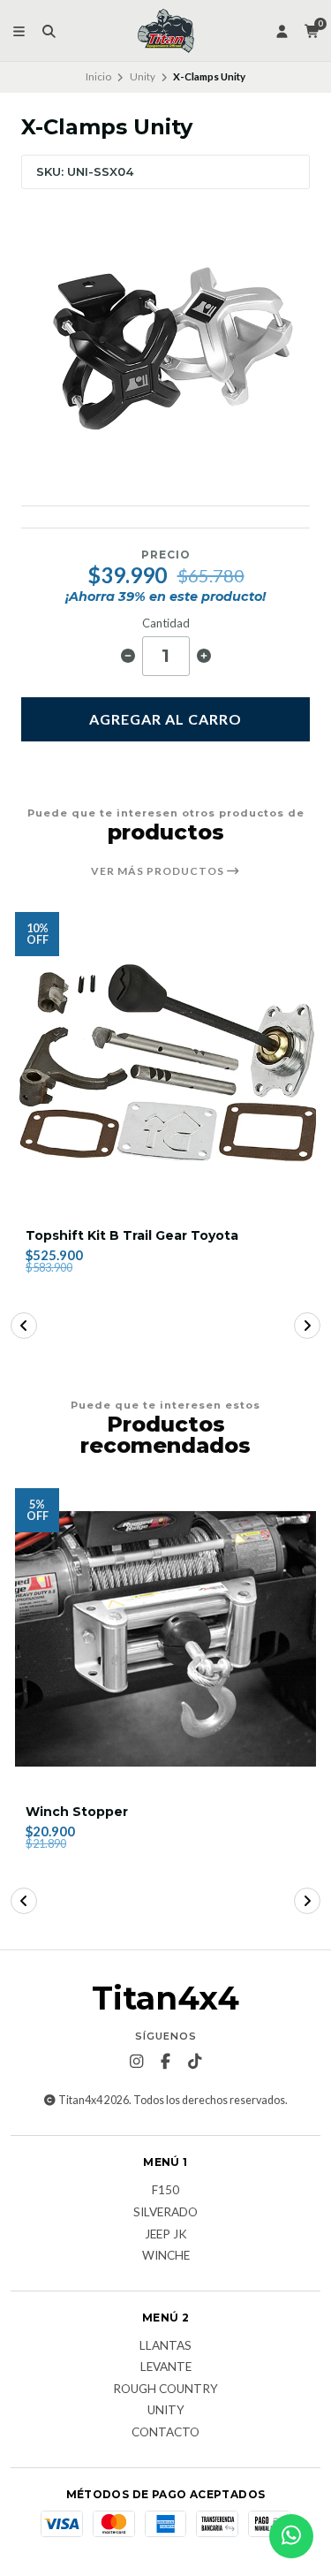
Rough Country (165, 2390)
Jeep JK (166, 2235)
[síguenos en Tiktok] (195, 2062)
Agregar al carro (165, 719)
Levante (166, 2367)
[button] (24, 1326)
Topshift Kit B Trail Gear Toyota (132, 1236)
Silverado (165, 2213)
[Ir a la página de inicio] (166, 31)
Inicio (98, 76)
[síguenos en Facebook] (166, 2062)
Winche (166, 2256)
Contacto (165, 2433)
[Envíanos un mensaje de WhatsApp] (291, 2536)
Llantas (165, 2346)
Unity (143, 76)
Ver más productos (159, 871)
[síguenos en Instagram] (137, 2062)
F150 (165, 2191)
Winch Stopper (77, 1812)
